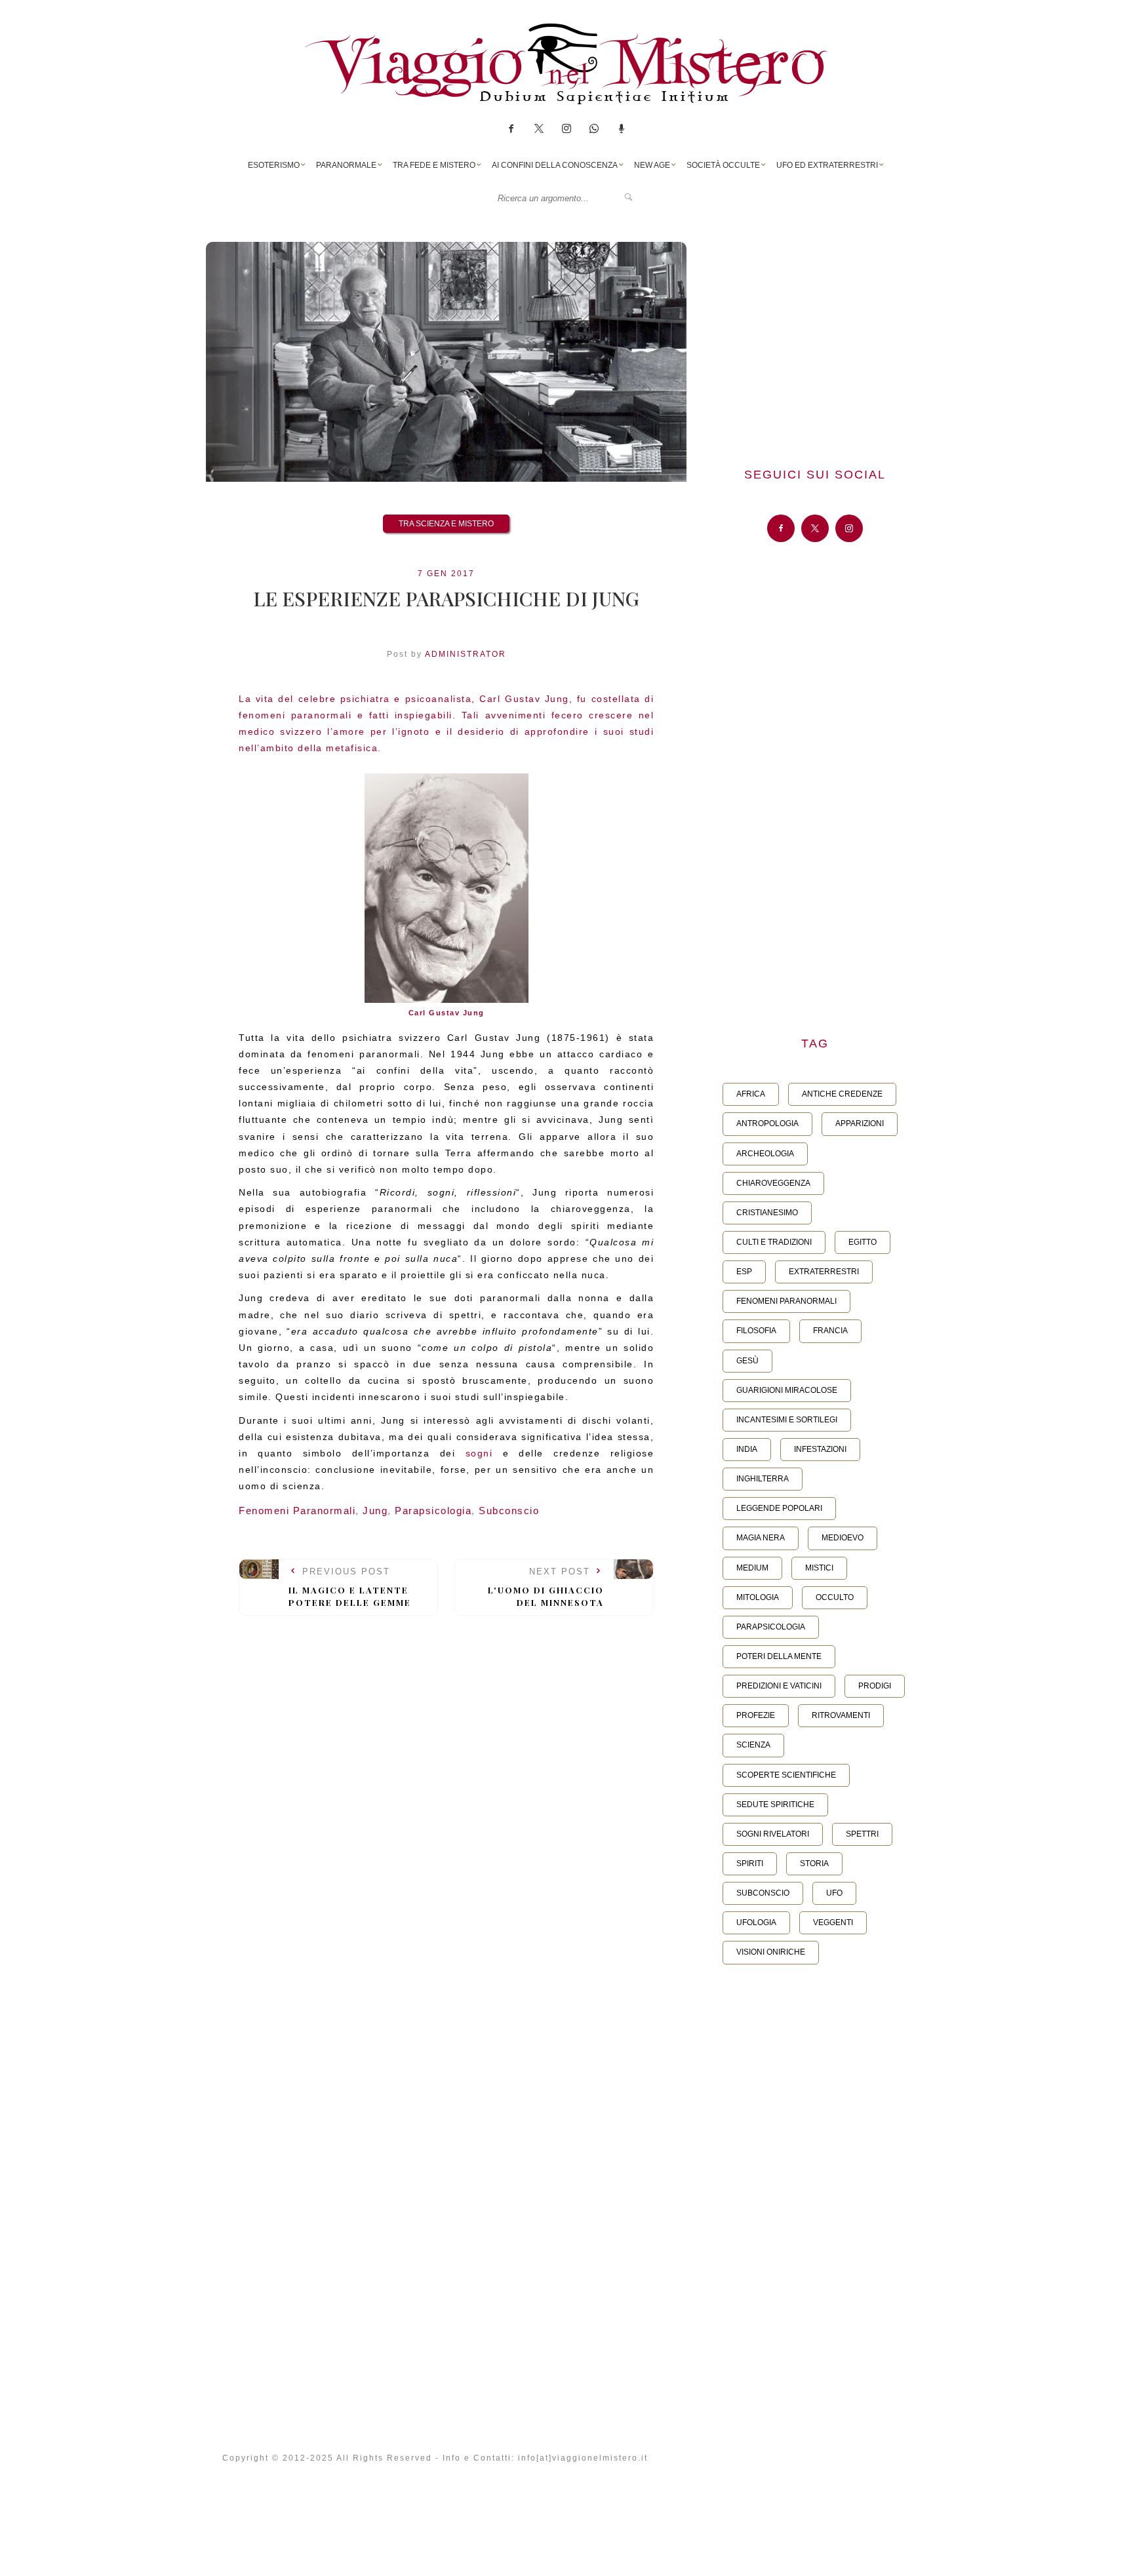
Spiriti (750, 1864)
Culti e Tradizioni (774, 1242)
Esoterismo (274, 165)
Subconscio (509, 1511)
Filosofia (756, 1331)
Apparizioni (860, 1123)
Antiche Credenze (842, 1094)
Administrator (466, 654)
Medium (752, 1568)
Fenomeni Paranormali (297, 1511)
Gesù (747, 1361)
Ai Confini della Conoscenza (555, 165)
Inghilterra (763, 1479)
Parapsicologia (433, 1511)
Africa (751, 1094)
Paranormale (346, 165)
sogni (479, 1453)
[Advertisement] (815, 334)
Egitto (863, 1242)
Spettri (862, 1834)
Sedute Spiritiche (775, 1805)
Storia (814, 1864)
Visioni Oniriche (771, 1952)
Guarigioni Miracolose (787, 1390)
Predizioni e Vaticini (779, 1686)
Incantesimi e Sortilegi (787, 1420)
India (747, 1449)
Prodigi (875, 1686)
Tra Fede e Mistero (434, 165)
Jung (375, 1511)
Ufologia (756, 1922)
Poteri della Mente (779, 1656)
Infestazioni (820, 1449)
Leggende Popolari (779, 1508)
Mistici (819, 1568)
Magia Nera (761, 1538)
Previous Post (350, 1587)
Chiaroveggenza (773, 1183)
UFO (834, 1893)
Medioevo (843, 1538)
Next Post (546, 1587)
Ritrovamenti (841, 1715)
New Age (652, 165)
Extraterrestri (824, 1272)
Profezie (756, 1715)
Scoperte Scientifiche (786, 1775)
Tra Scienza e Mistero (446, 524)
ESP (744, 1272)
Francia (830, 1331)
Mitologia (758, 1597)
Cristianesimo (767, 1213)
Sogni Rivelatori (773, 1834)
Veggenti (833, 1922)
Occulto (835, 1597)
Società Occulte (723, 165)
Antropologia (767, 1123)
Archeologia (765, 1154)
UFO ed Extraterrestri (827, 165)
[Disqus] (446, 1807)
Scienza (753, 1745)
